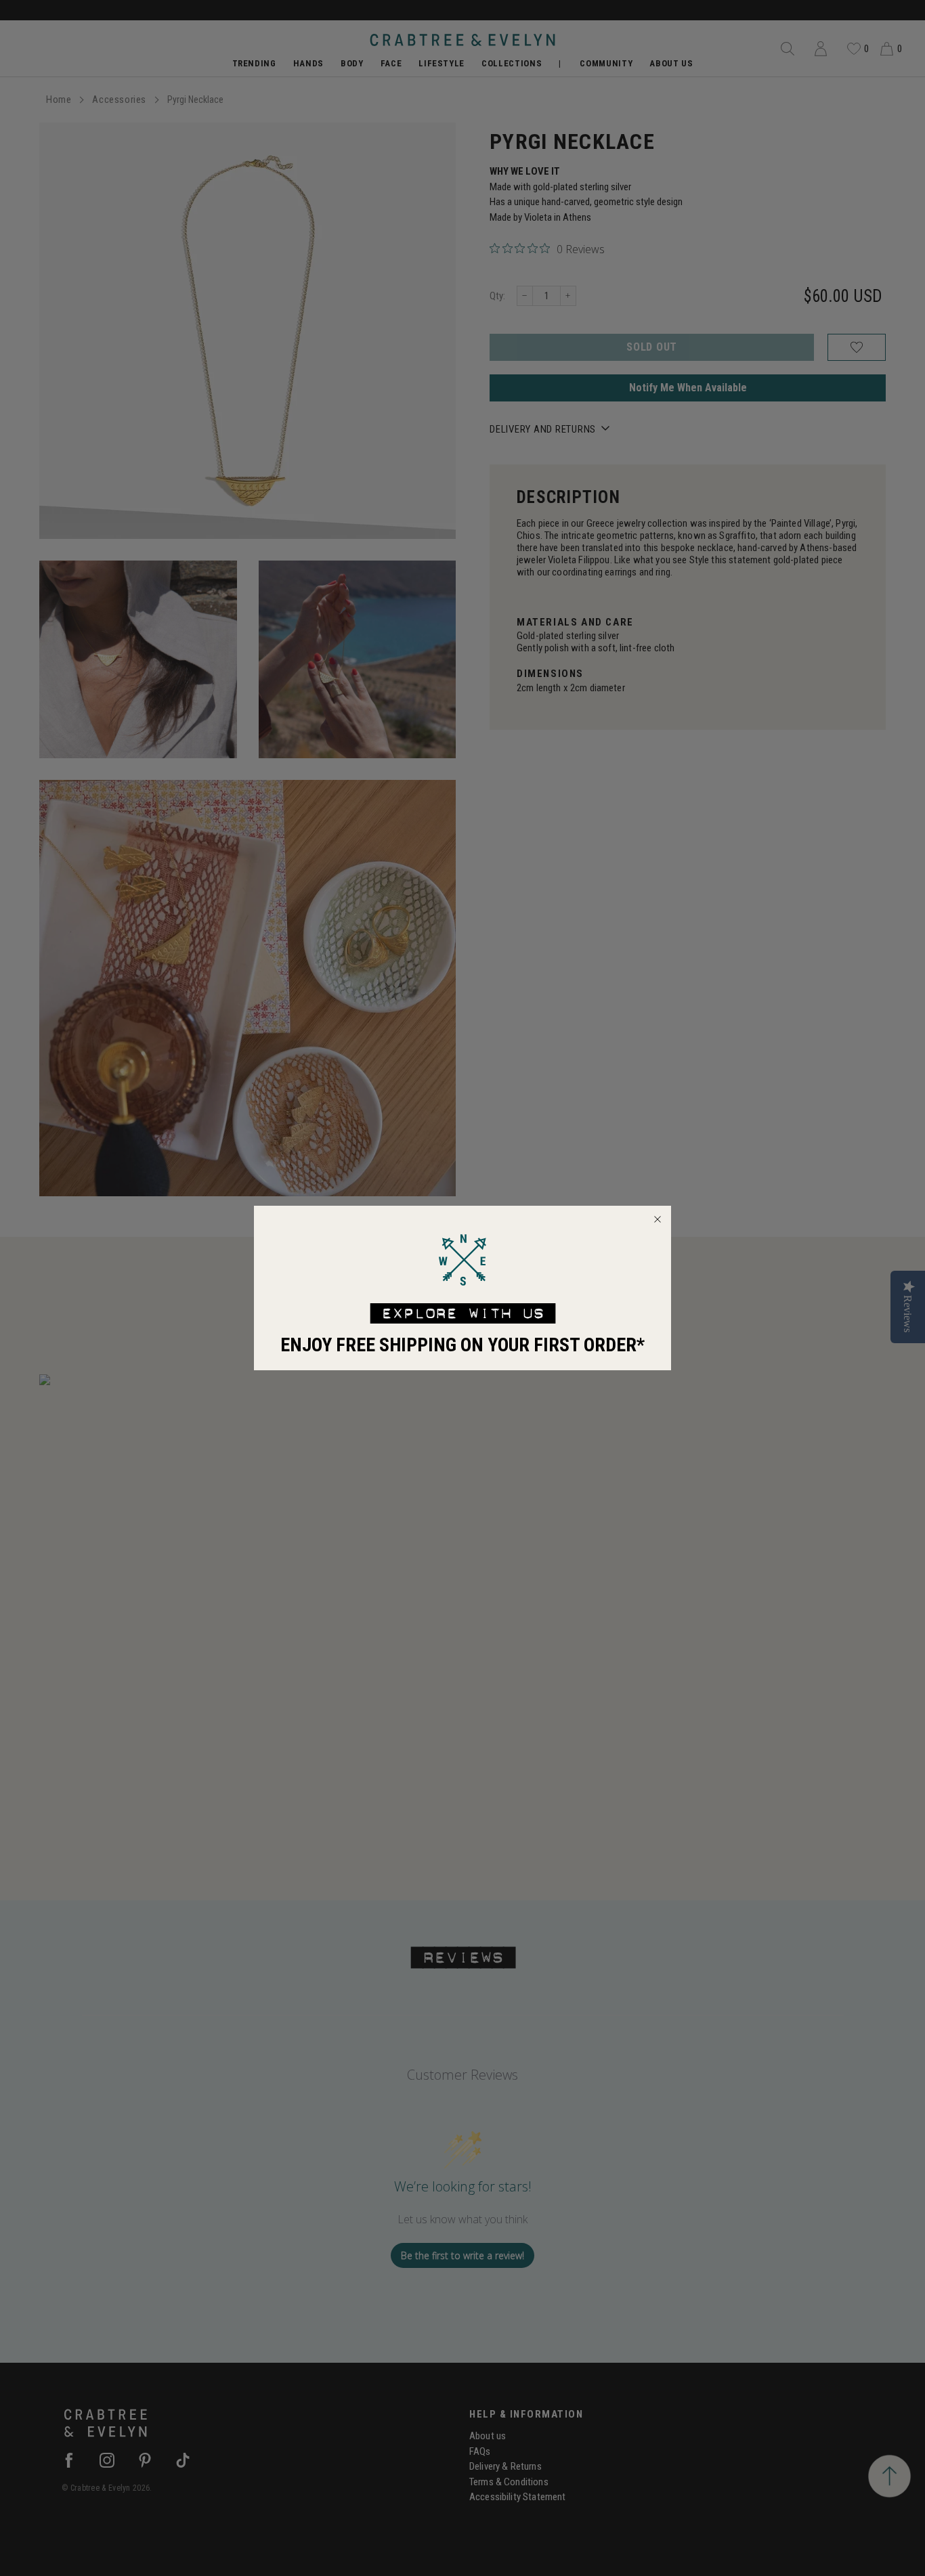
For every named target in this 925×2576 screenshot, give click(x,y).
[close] (658, 1219)
